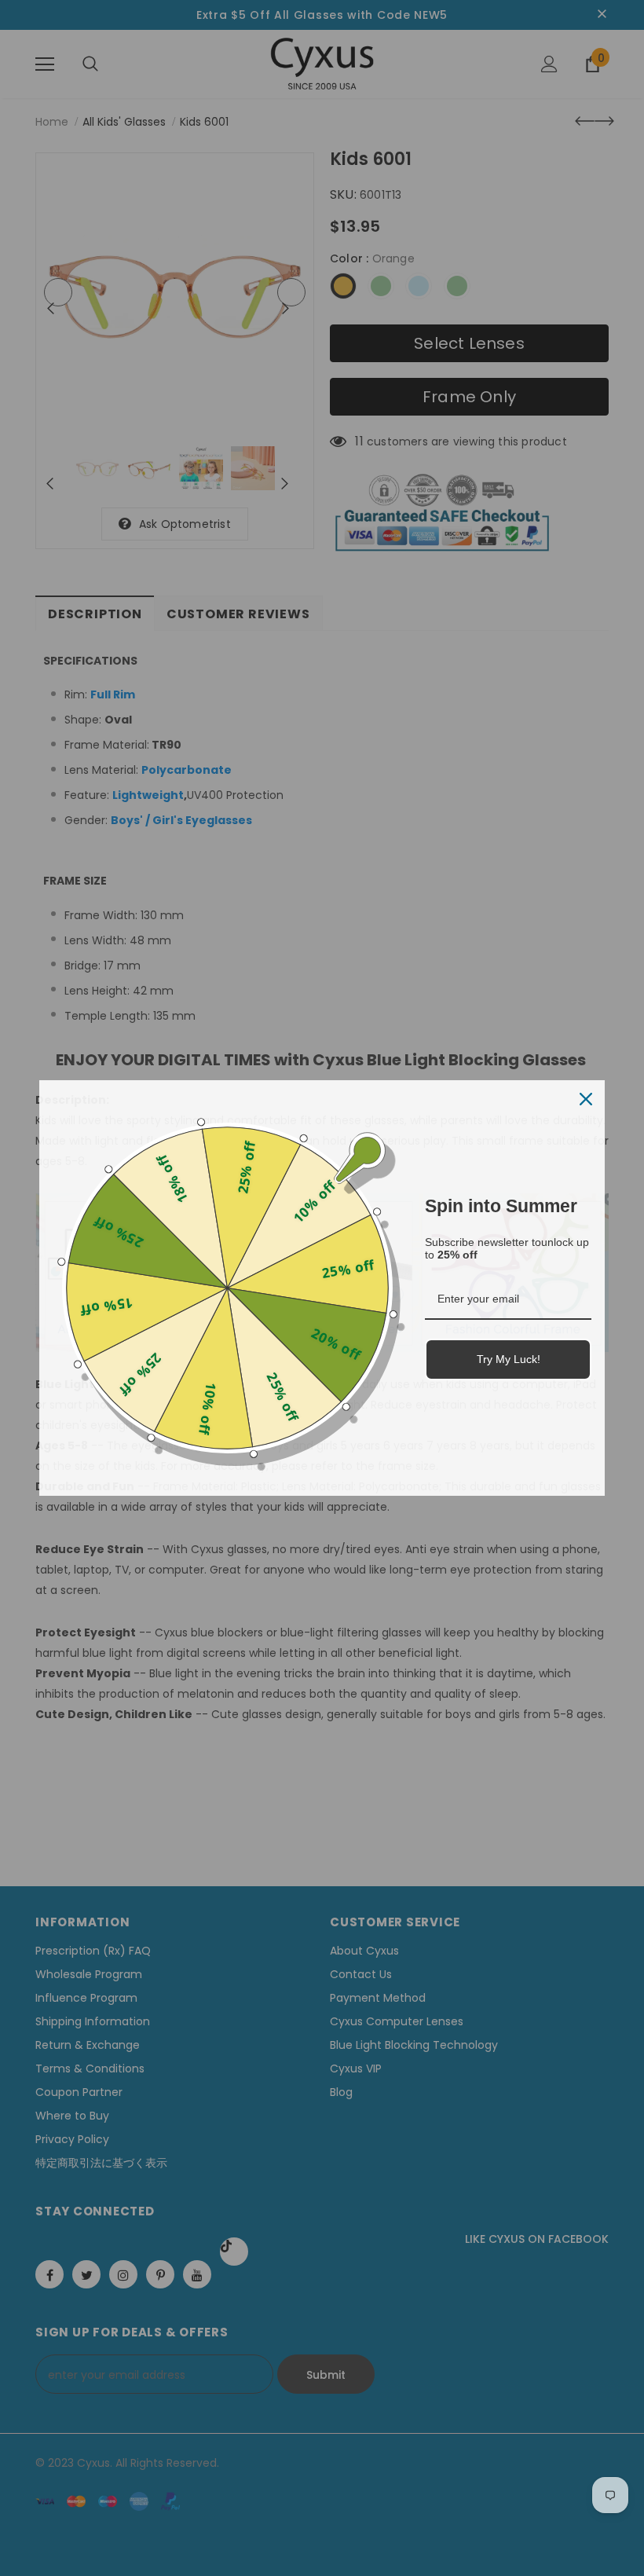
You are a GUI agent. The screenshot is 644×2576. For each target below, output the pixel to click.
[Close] (586, 1099)
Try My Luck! (509, 1359)
